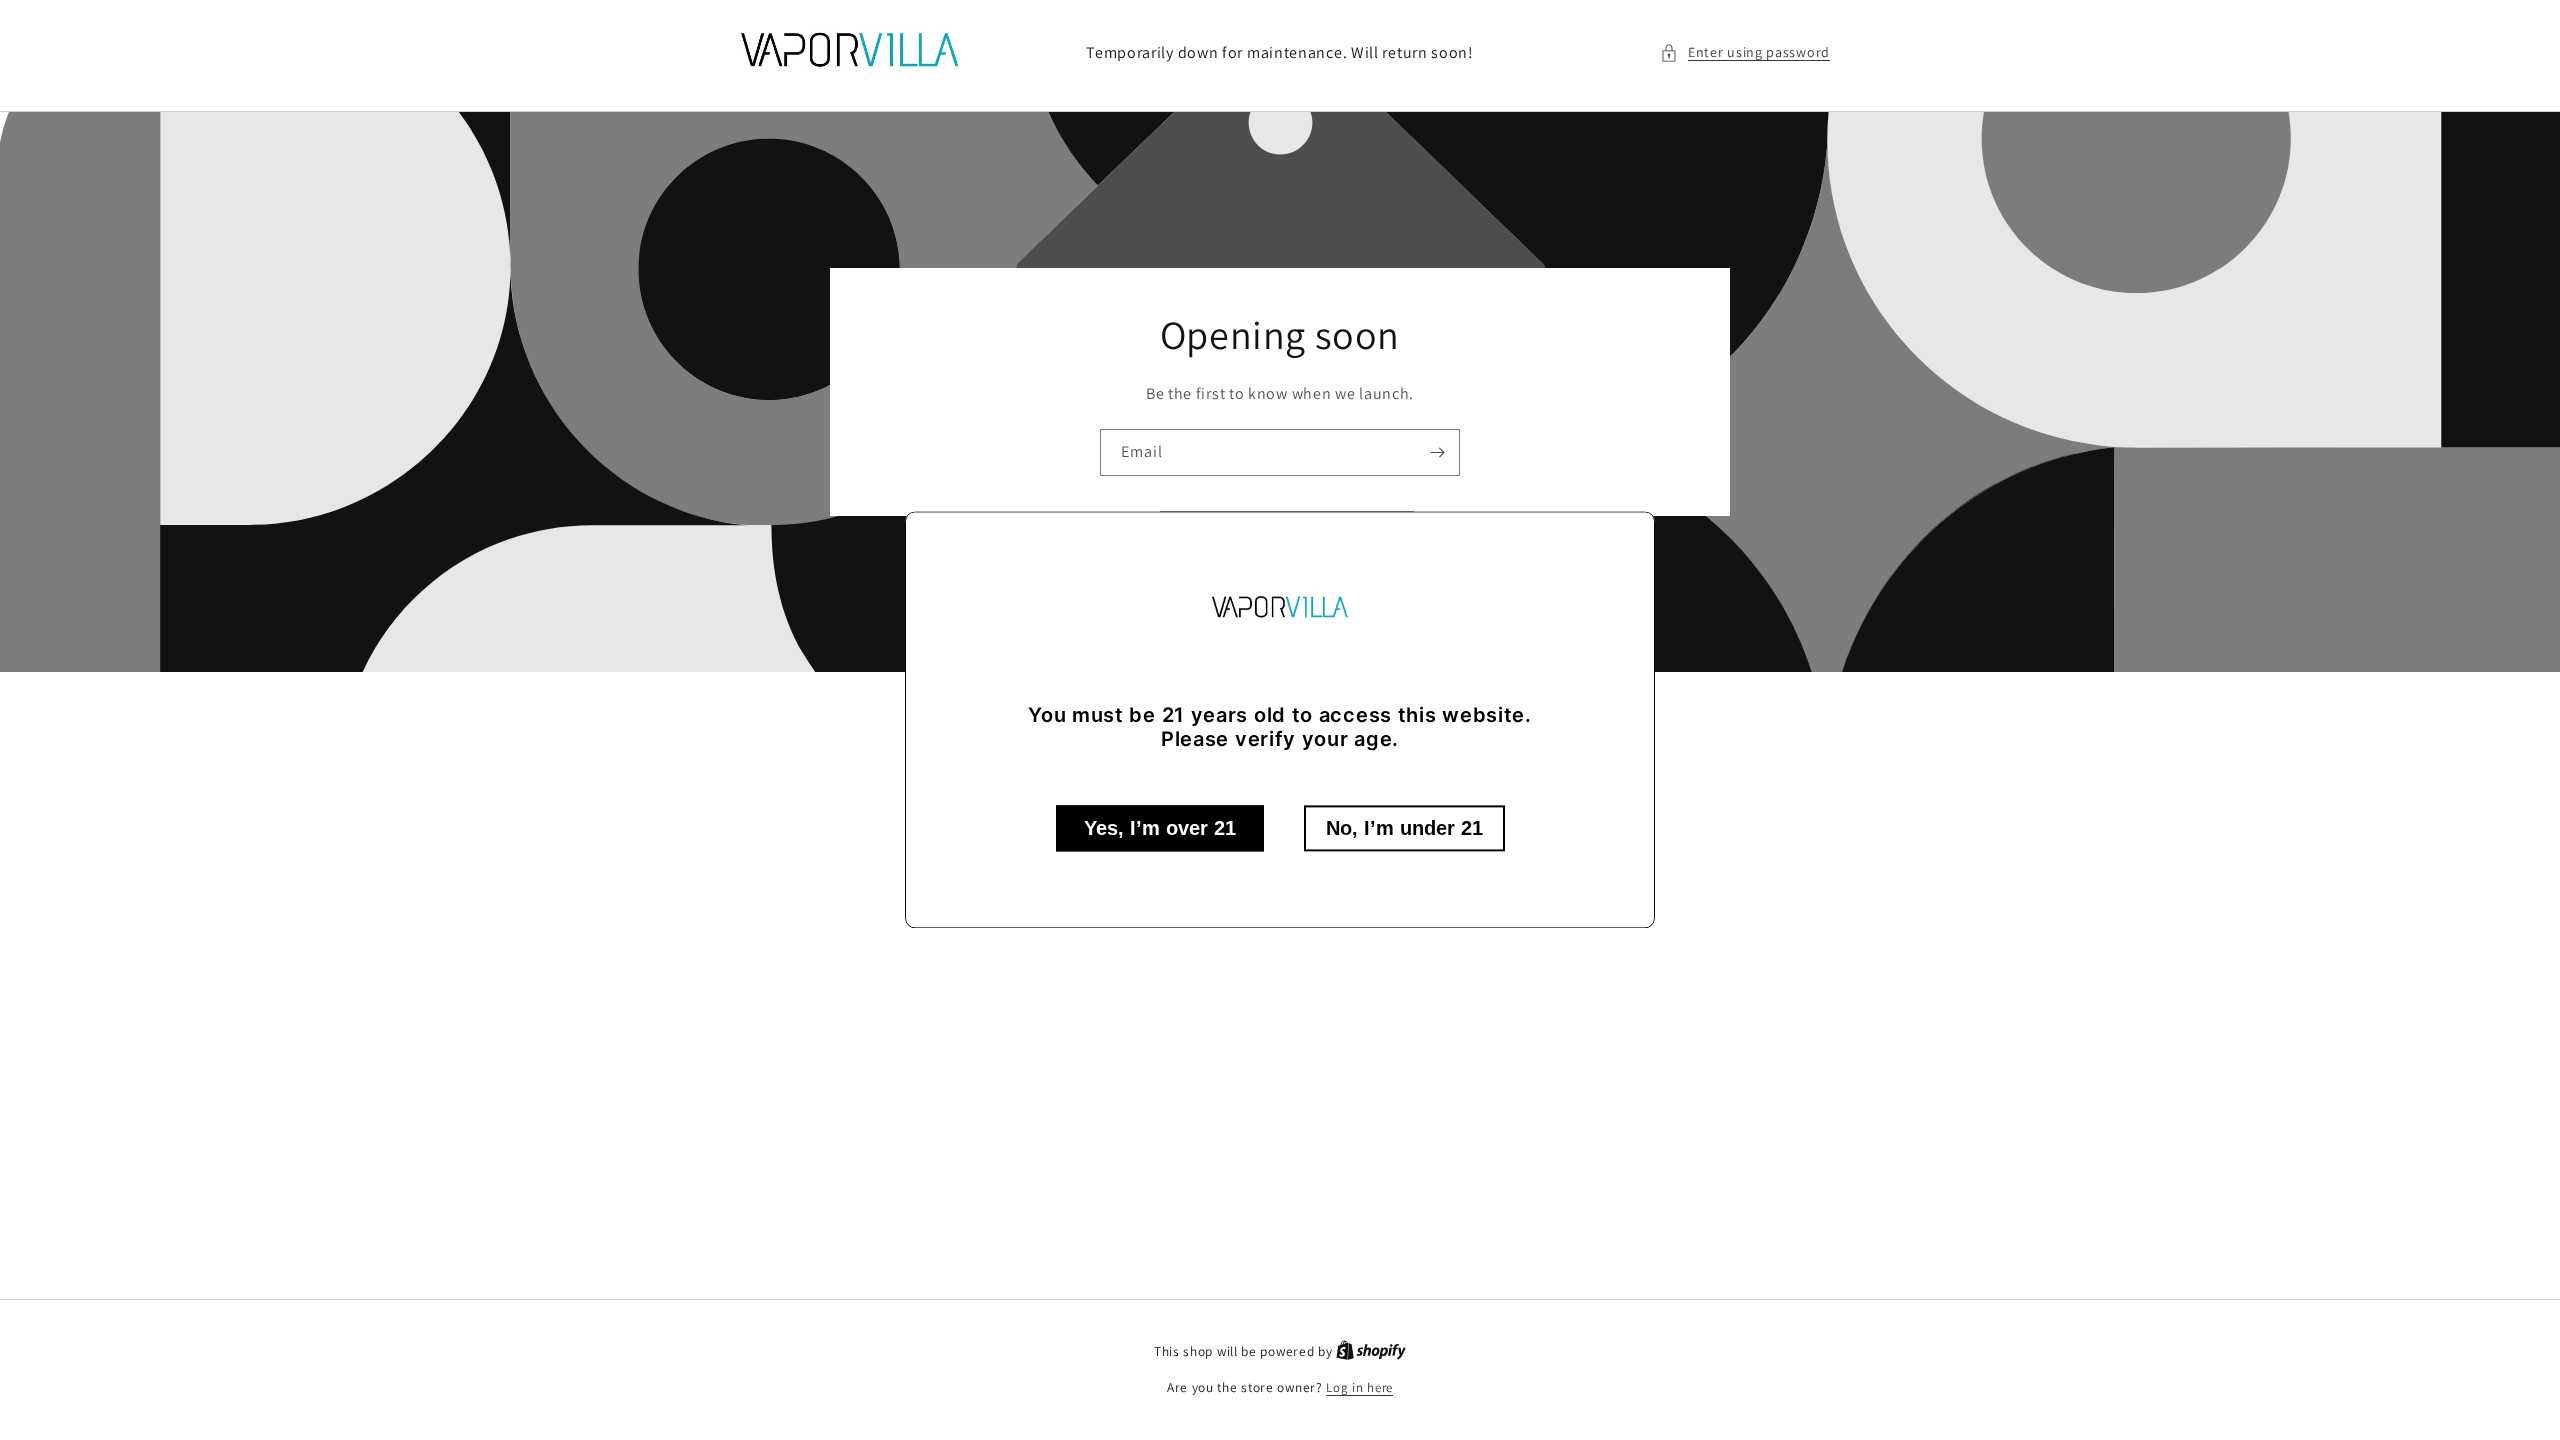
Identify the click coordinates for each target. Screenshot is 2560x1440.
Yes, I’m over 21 (1160, 829)
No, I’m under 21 (1404, 829)
